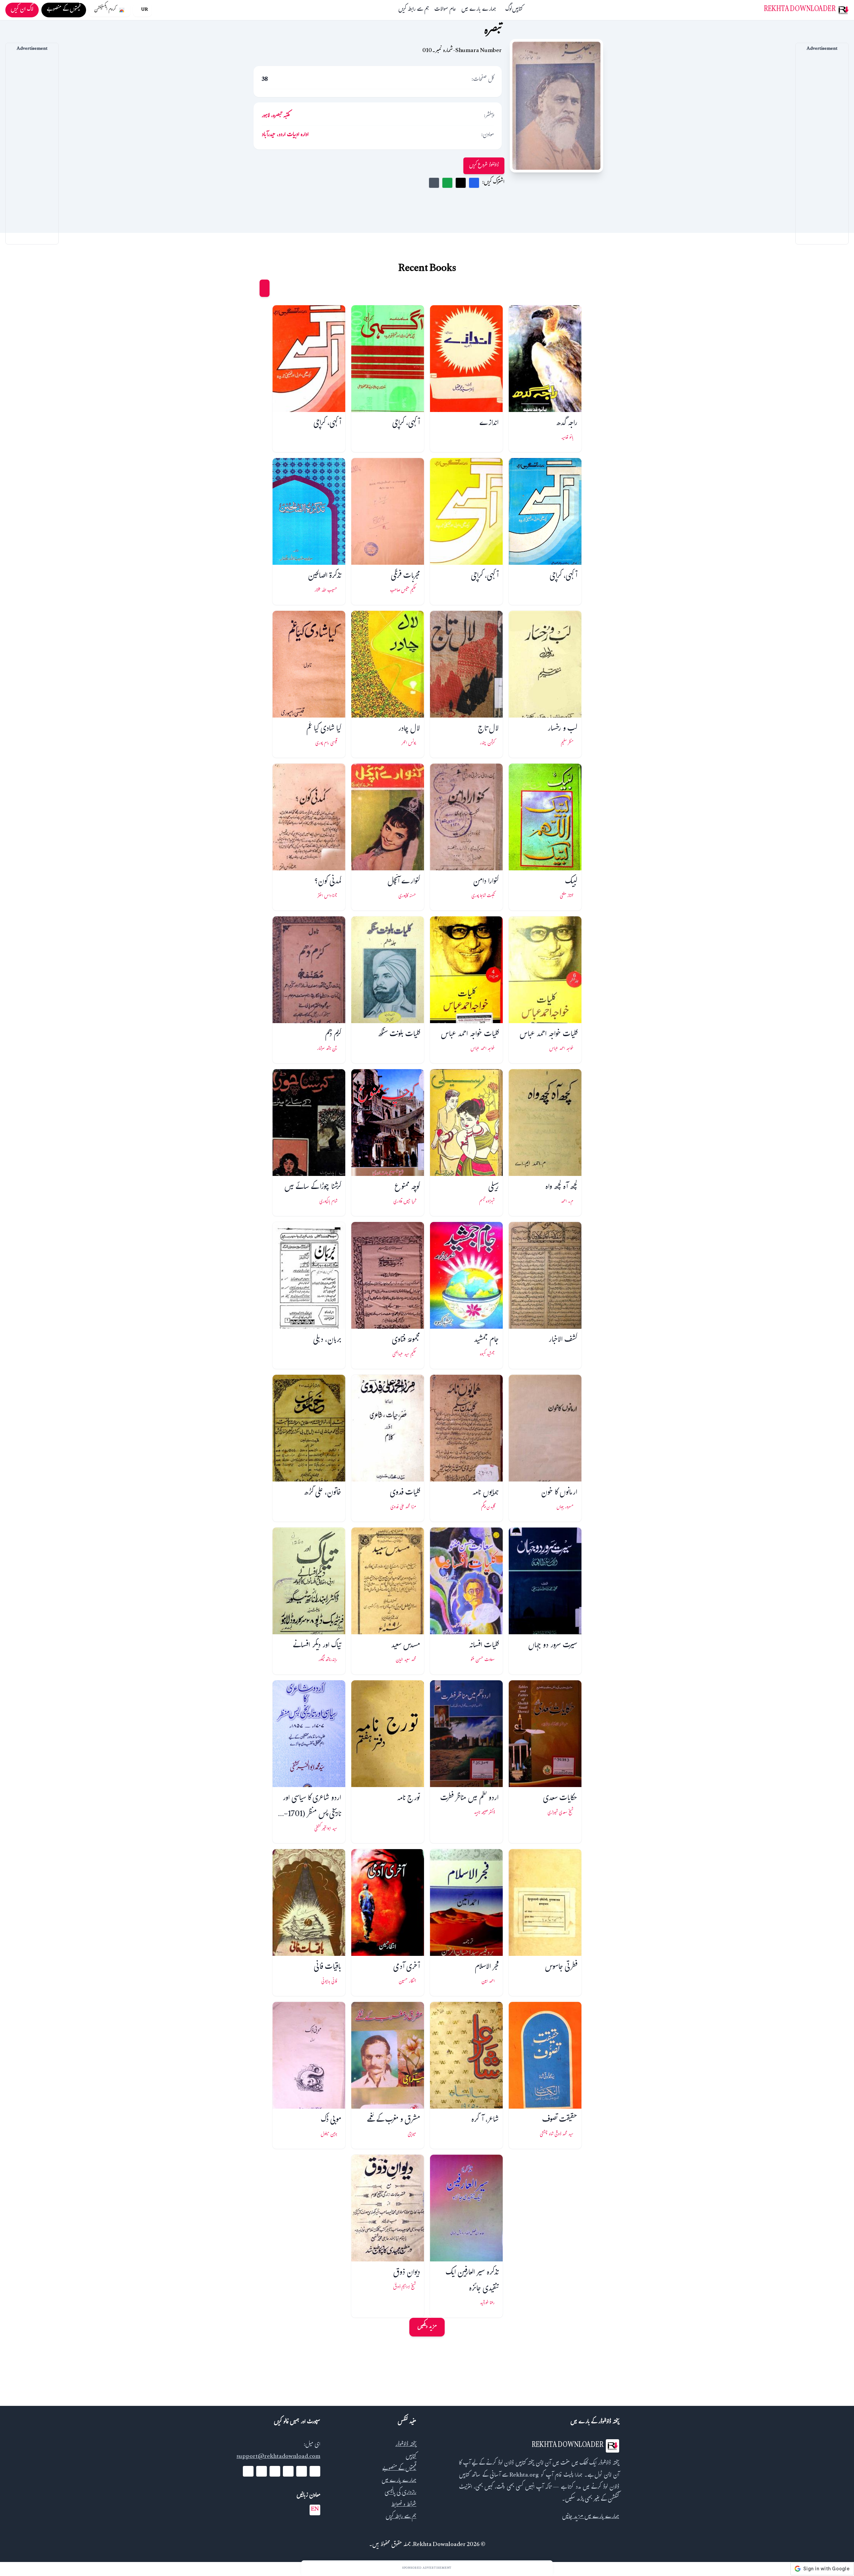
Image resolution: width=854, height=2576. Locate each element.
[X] (302, 2471)
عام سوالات (445, 10)
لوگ (509, 10)
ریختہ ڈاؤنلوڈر (406, 2445)
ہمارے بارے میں (479, 10)
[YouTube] (288, 2471)
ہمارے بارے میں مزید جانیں (591, 2517)
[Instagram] (275, 2471)
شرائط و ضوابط (404, 2505)
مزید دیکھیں (427, 2327)
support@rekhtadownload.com (278, 2457)
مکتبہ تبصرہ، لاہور (276, 116)
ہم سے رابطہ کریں (414, 10)
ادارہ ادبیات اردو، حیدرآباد (285, 135)
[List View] (252, 288)
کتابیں (517, 10)
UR (144, 10)
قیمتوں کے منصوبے (399, 2469)
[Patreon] (248, 2471)
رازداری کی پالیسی (400, 2493)
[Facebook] (315, 2471)
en (315, 2510)
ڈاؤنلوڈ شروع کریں (484, 166)
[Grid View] (265, 288)
